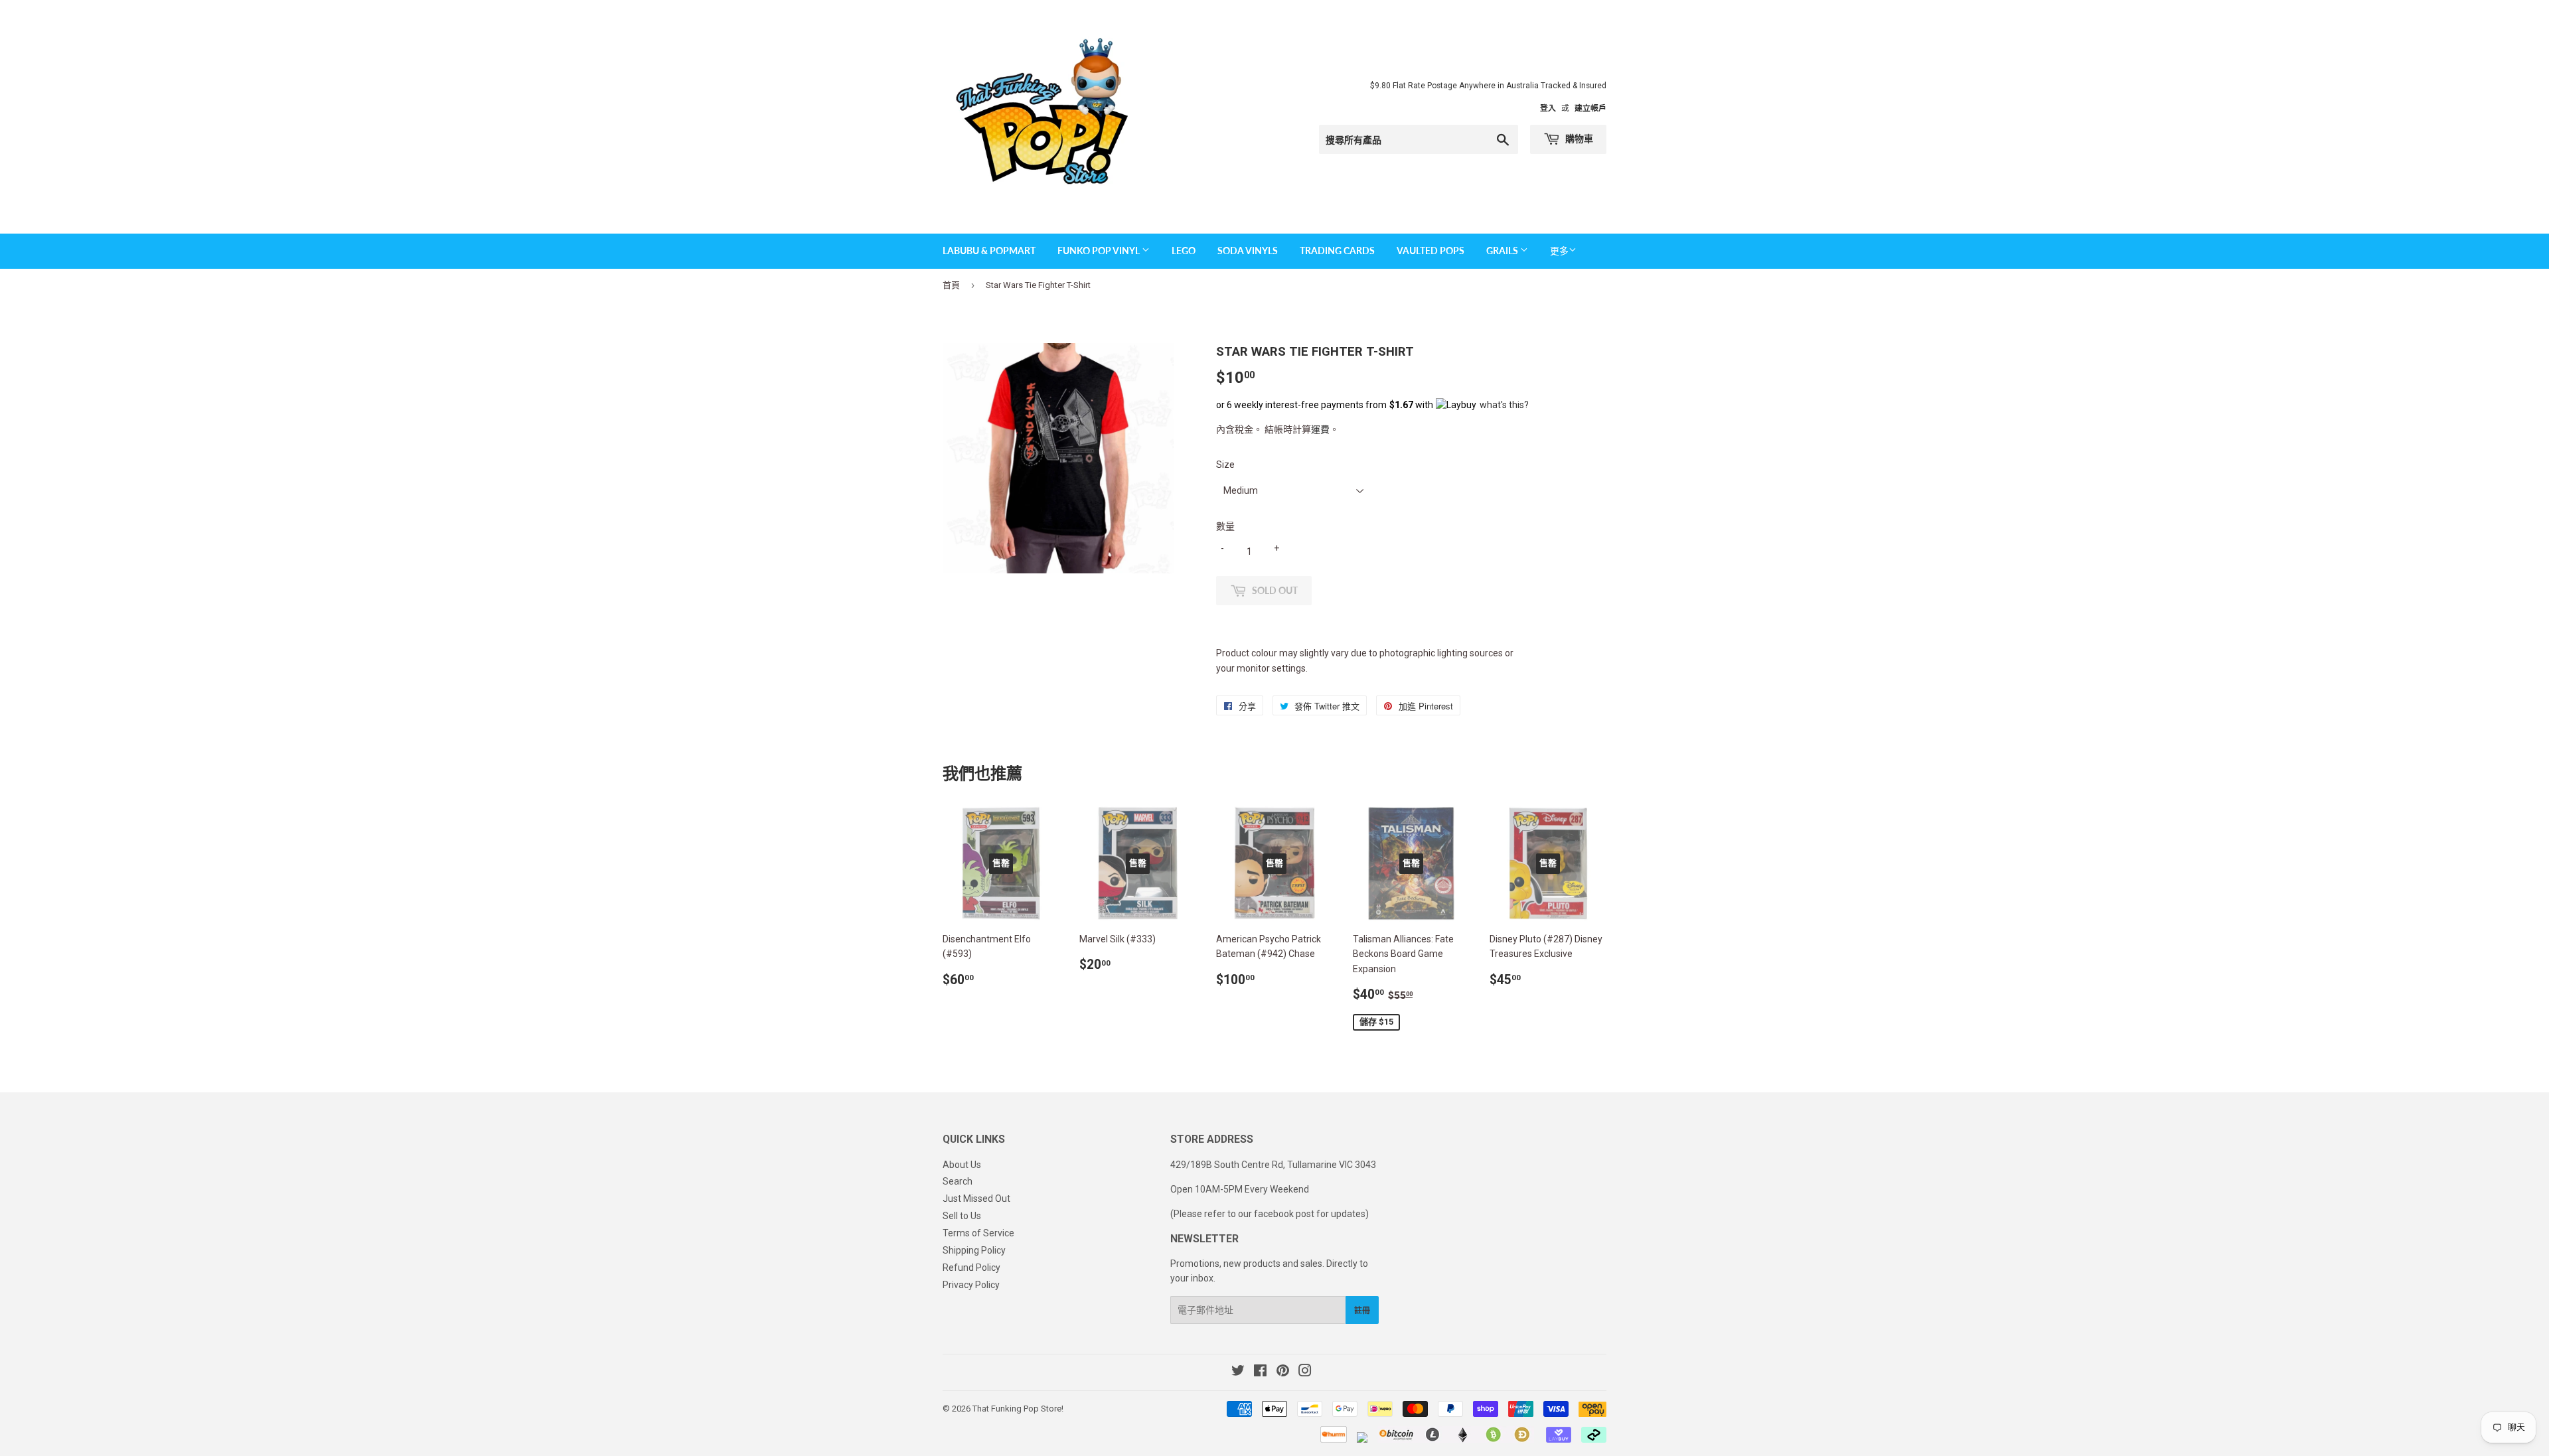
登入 (1548, 108)
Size (1225, 465)
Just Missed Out (976, 1199)
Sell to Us (962, 1216)
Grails (1503, 251)
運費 (1320, 429)
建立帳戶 (1590, 108)
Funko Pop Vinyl (1100, 251)
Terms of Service (978, 1233)
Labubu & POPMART (989, 251)
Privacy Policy (971, 1285)
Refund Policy (971, 1268)
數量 (1225, 526)
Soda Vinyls (1248, 251)
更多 (1559, 251)
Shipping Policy (974, 1250)
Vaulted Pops (1430, 251)
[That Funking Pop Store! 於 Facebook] (1260, 1372)
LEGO (1184, 251)
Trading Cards (1337, 251)
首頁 (951, 285)
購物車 (1578, 138)
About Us (962, 1165)
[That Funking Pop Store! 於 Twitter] (1238, 1372)
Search (958, 1181)
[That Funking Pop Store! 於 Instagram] (1305, 1372)
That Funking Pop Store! (1018, 1409)
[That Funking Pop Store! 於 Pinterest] (1283, 1372)
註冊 (1362, 1310)
